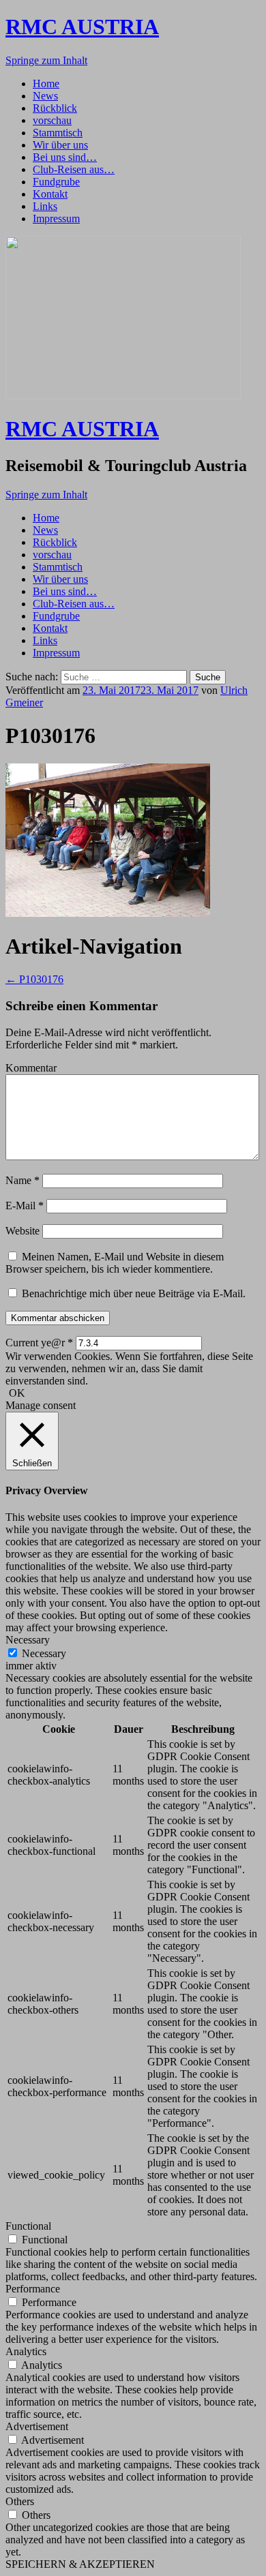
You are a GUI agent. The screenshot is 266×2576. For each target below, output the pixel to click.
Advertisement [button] (37, 2426)
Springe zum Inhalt (46, 60)
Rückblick (55, 108)
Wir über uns (60, 145)
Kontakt (50, 194)
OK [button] (17, 1393)
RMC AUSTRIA (82, 27)
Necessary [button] (28, 1640)
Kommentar (31, 1068)
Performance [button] (33, 2289)
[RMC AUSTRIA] (123, 396)
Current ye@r (39, 1343)
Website (23, 1231)
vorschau (52, 120)
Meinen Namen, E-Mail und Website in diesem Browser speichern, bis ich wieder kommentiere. (115, 1263)
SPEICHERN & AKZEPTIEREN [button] (80, 2564)
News (45, 96)
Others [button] (20, 2501)
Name (23, 1180)
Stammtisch (58, 133)
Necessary (44, 1653)
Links (45, 206)
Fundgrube (56, 182)
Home (46, 84)
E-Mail (25, 1206)
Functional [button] (28, 2226)
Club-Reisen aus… (74, 169)
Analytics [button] (26, 2351)
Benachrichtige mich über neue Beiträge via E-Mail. (134, 1293)
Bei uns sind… (65, 157)
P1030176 (34, 979)
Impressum (56, 218)
